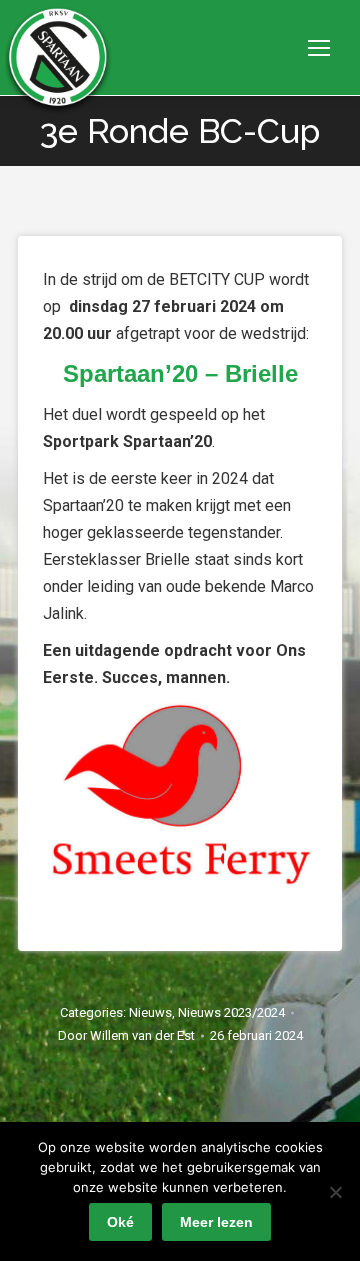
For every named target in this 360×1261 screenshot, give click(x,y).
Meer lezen (216, 1222)
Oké (120, 1222)
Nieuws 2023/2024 (231, 1012)
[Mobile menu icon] (319, 48)
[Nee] (335, 1192)
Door (126, 1035)
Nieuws (150, 1012)
